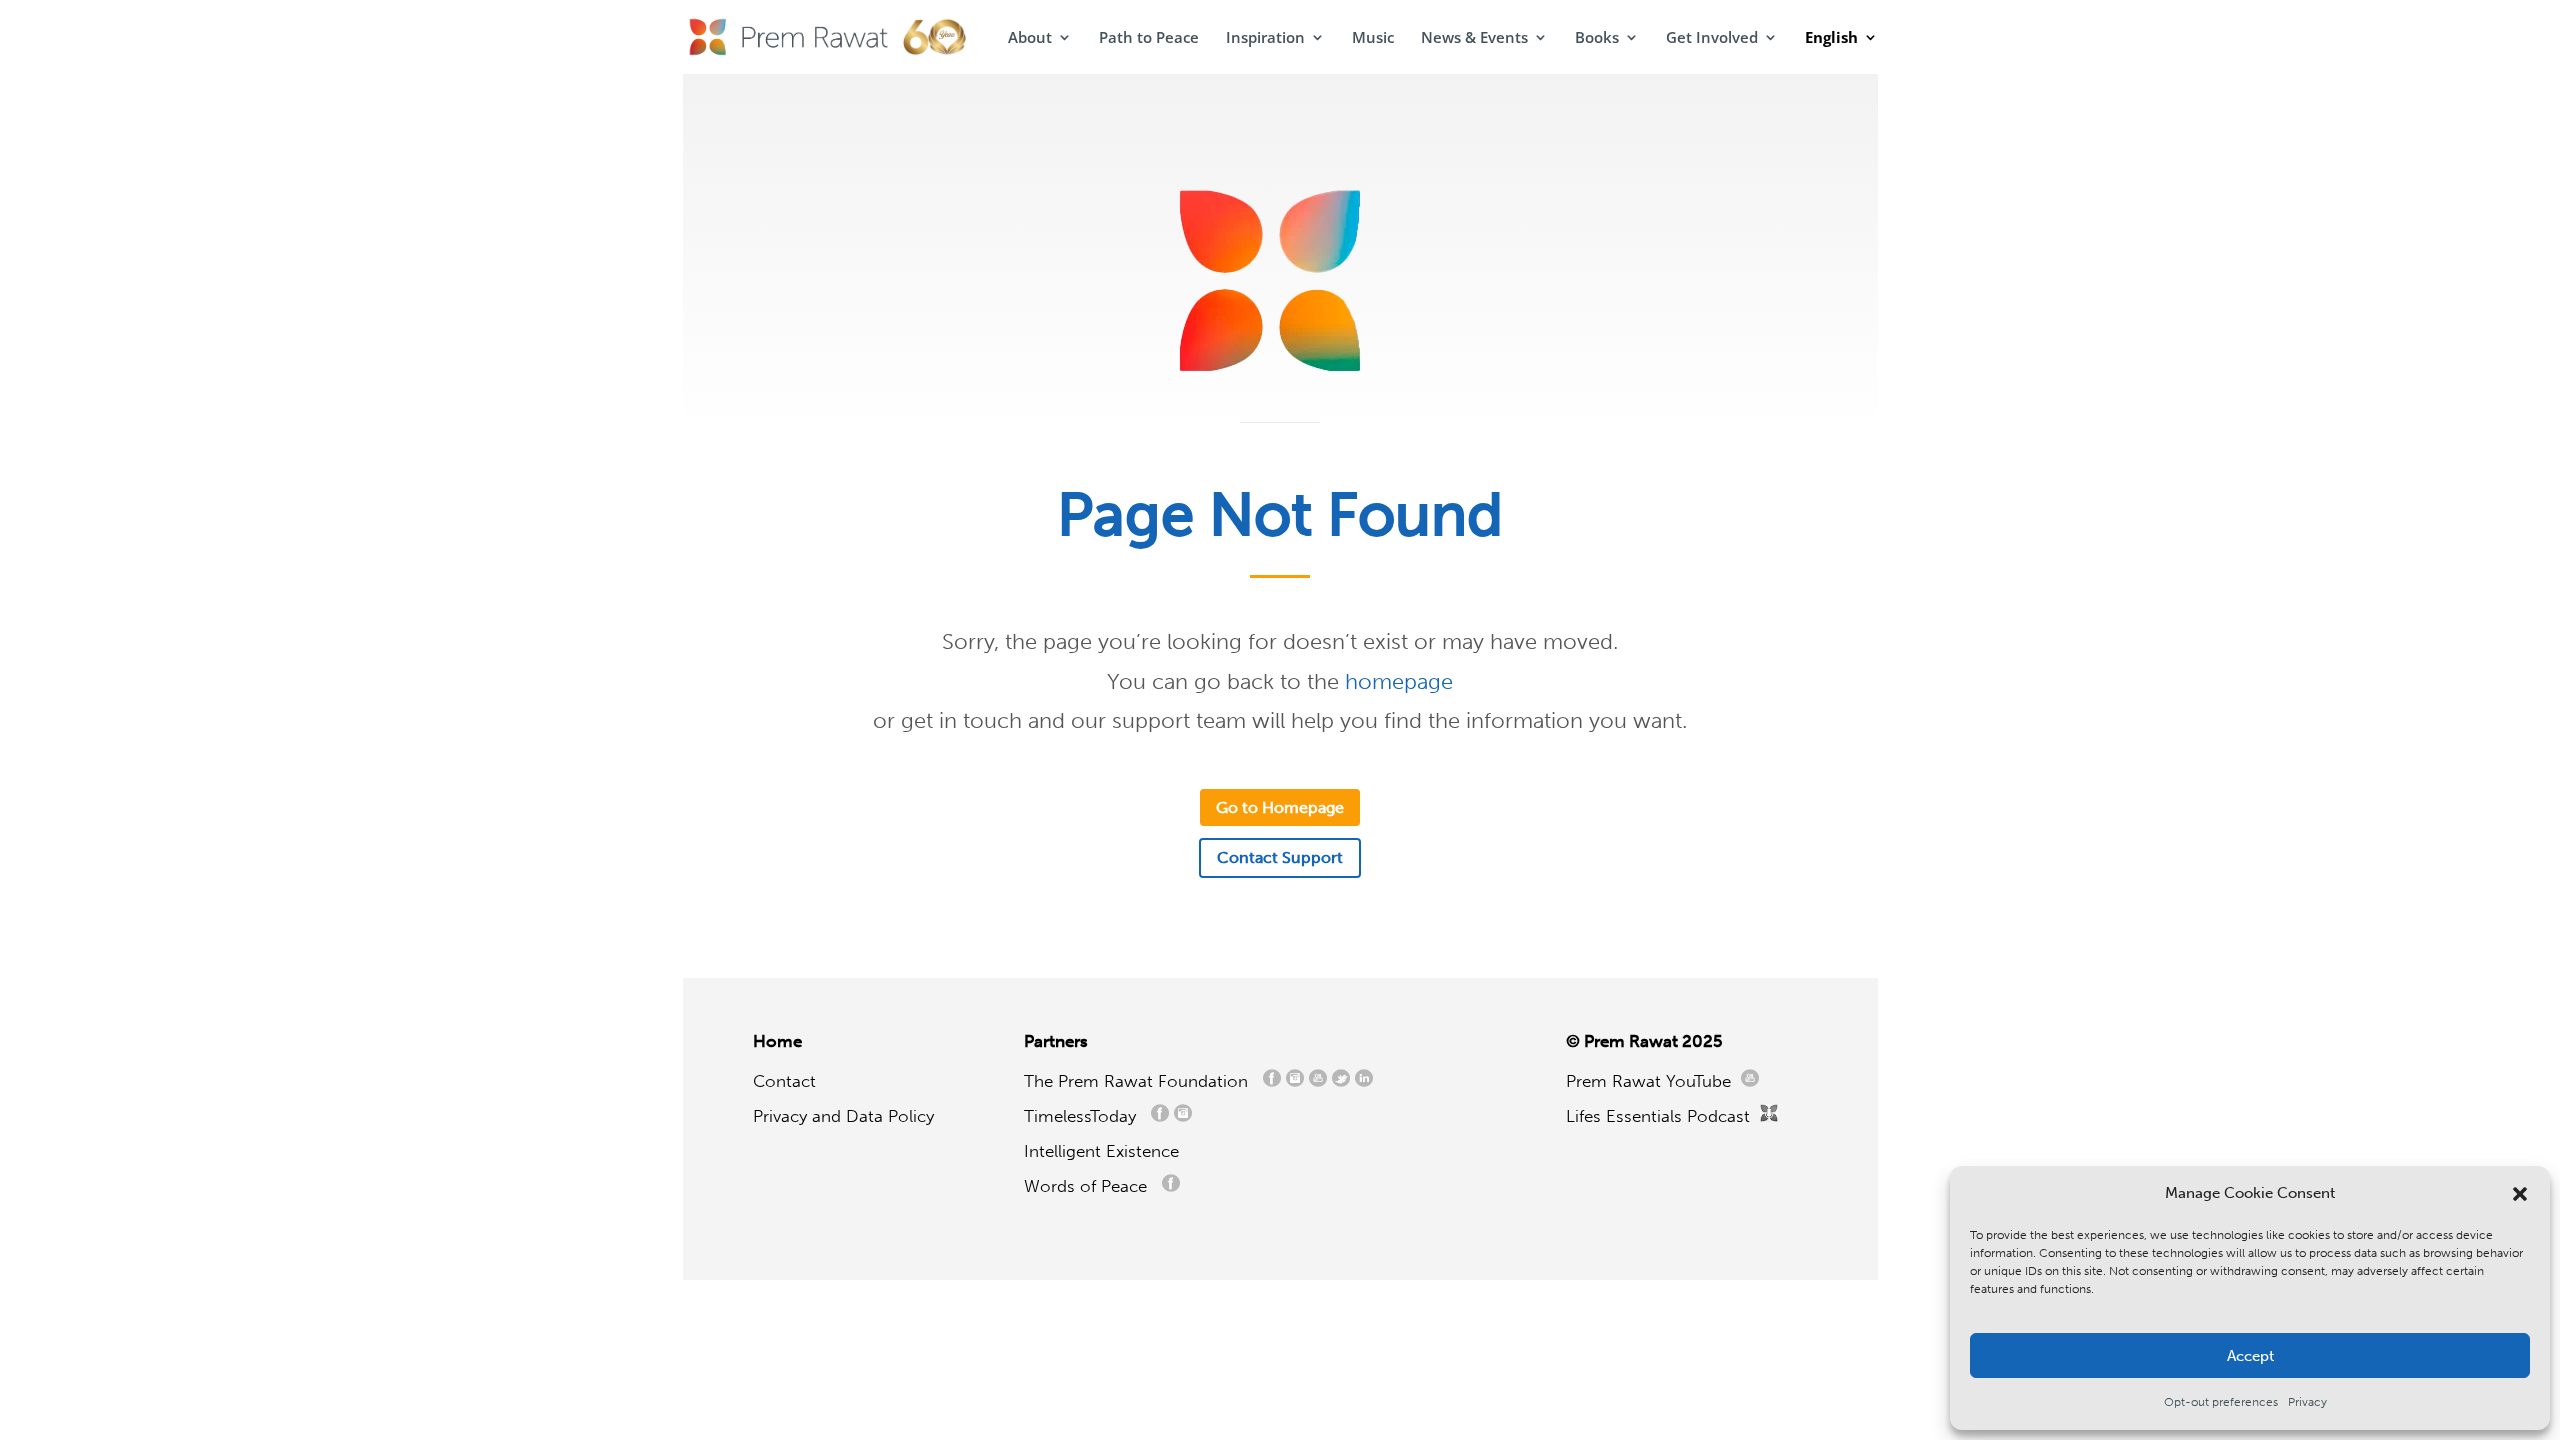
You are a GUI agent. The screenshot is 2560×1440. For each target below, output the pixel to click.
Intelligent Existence (1101, 1151)
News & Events (1474, 38)
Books (1597, 38)
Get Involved (1712, 38)
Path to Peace (1149, 38)
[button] (2520, 1194)
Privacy (2307, 1402)
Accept (2250, 1356)
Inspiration (1265, 38)
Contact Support (1280, 857)
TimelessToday (1085, 1116)
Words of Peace (1093, 1186)
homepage (1399, 681)
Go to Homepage (1280, 807)
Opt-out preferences (2221, 1402)
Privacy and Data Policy (843, 1116)
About (1030, 38)
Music (1373, 38)
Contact (784, 1081)
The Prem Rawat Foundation (1141, 1081)
